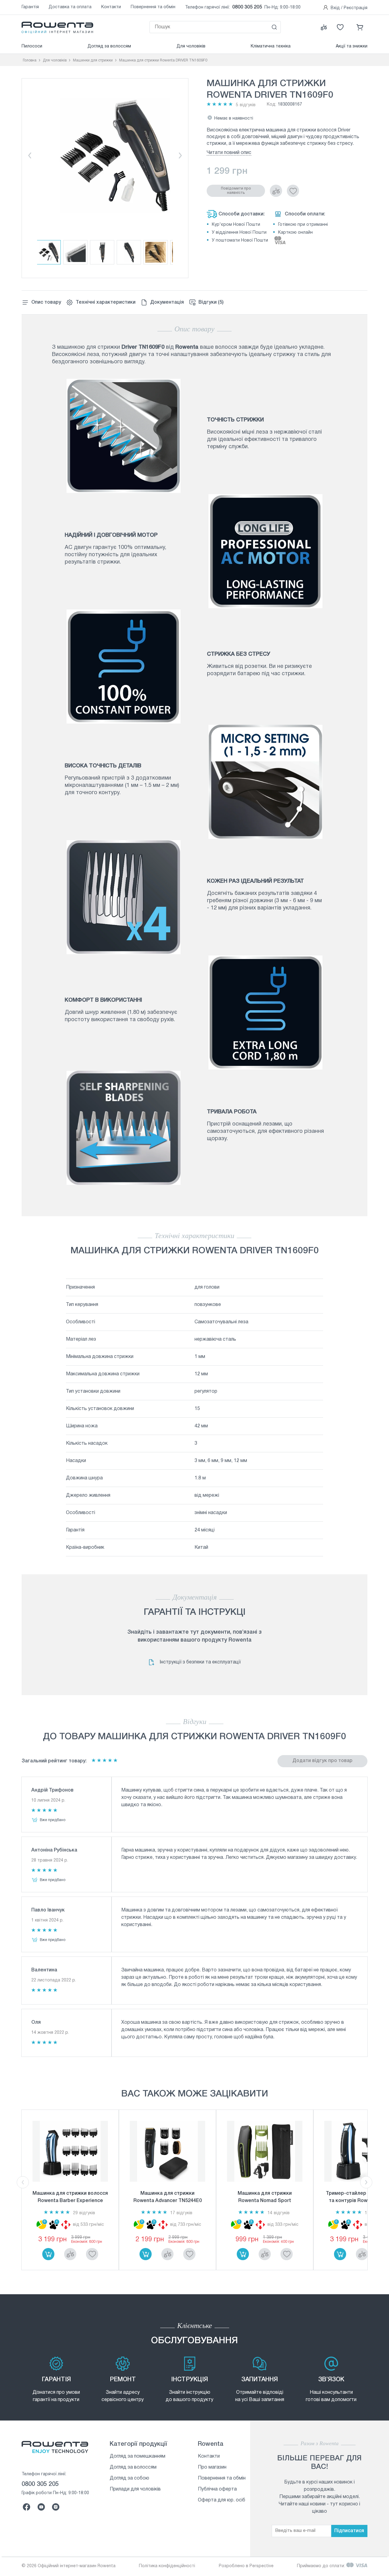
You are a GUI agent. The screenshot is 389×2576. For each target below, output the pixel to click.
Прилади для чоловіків (135, 2489)
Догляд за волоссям (109, 46)
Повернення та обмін (153, 7)
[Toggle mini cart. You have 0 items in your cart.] (360, 27)
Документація (167, 302)
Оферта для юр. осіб (222, 2500)
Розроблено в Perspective (246, 2566)
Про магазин (212, 2467)
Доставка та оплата (70, 7)
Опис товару (46, 302)
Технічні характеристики (106, 302)
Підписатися (349, 2531)
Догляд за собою (129, 2478)
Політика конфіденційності (167, 2566)
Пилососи (32, 46)
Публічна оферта (217, 2489)
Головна (30, 60)
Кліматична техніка (271, 46)
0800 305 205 (247, 7)
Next (181, 155)
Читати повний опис (229, 153)
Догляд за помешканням (138, 2456)
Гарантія (30, 7)
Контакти (111, 7)
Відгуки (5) (211, 302)
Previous (29, 155)
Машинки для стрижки (93, 60)
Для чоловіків (191, 46)
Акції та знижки (352, 46)
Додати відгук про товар (322, 1761)
